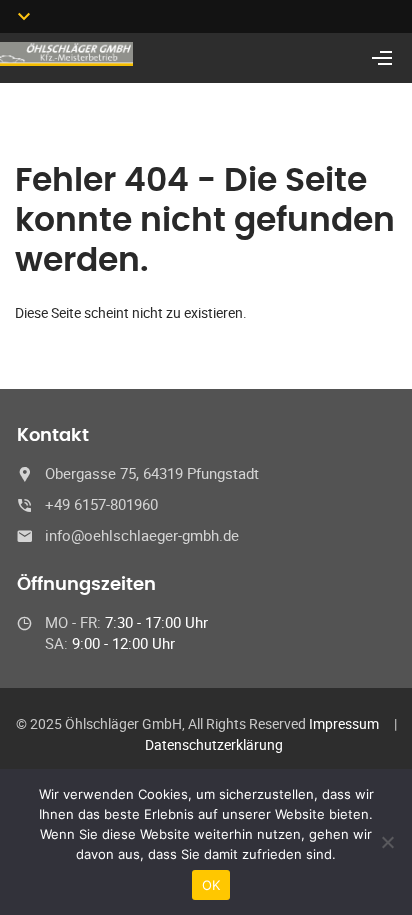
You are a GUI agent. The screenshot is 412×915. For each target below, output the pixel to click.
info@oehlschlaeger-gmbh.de (142, 535)
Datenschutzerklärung (214, 744)
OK (211, 885)
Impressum (344, 723)
